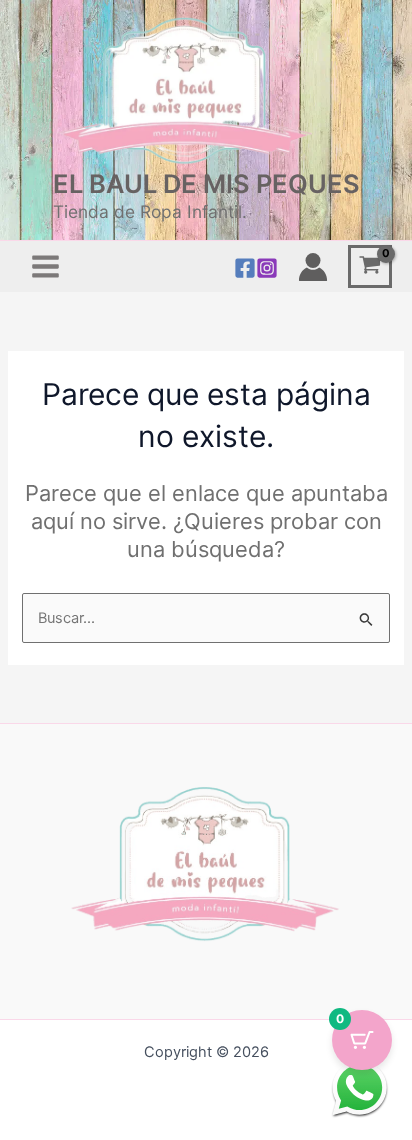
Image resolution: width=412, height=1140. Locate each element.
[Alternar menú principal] (45, 266)
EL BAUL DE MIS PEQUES (206, 183)
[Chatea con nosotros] (359, 1087)
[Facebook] (245, 268)
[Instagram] (267, 268)
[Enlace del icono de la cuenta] (313, 267)
